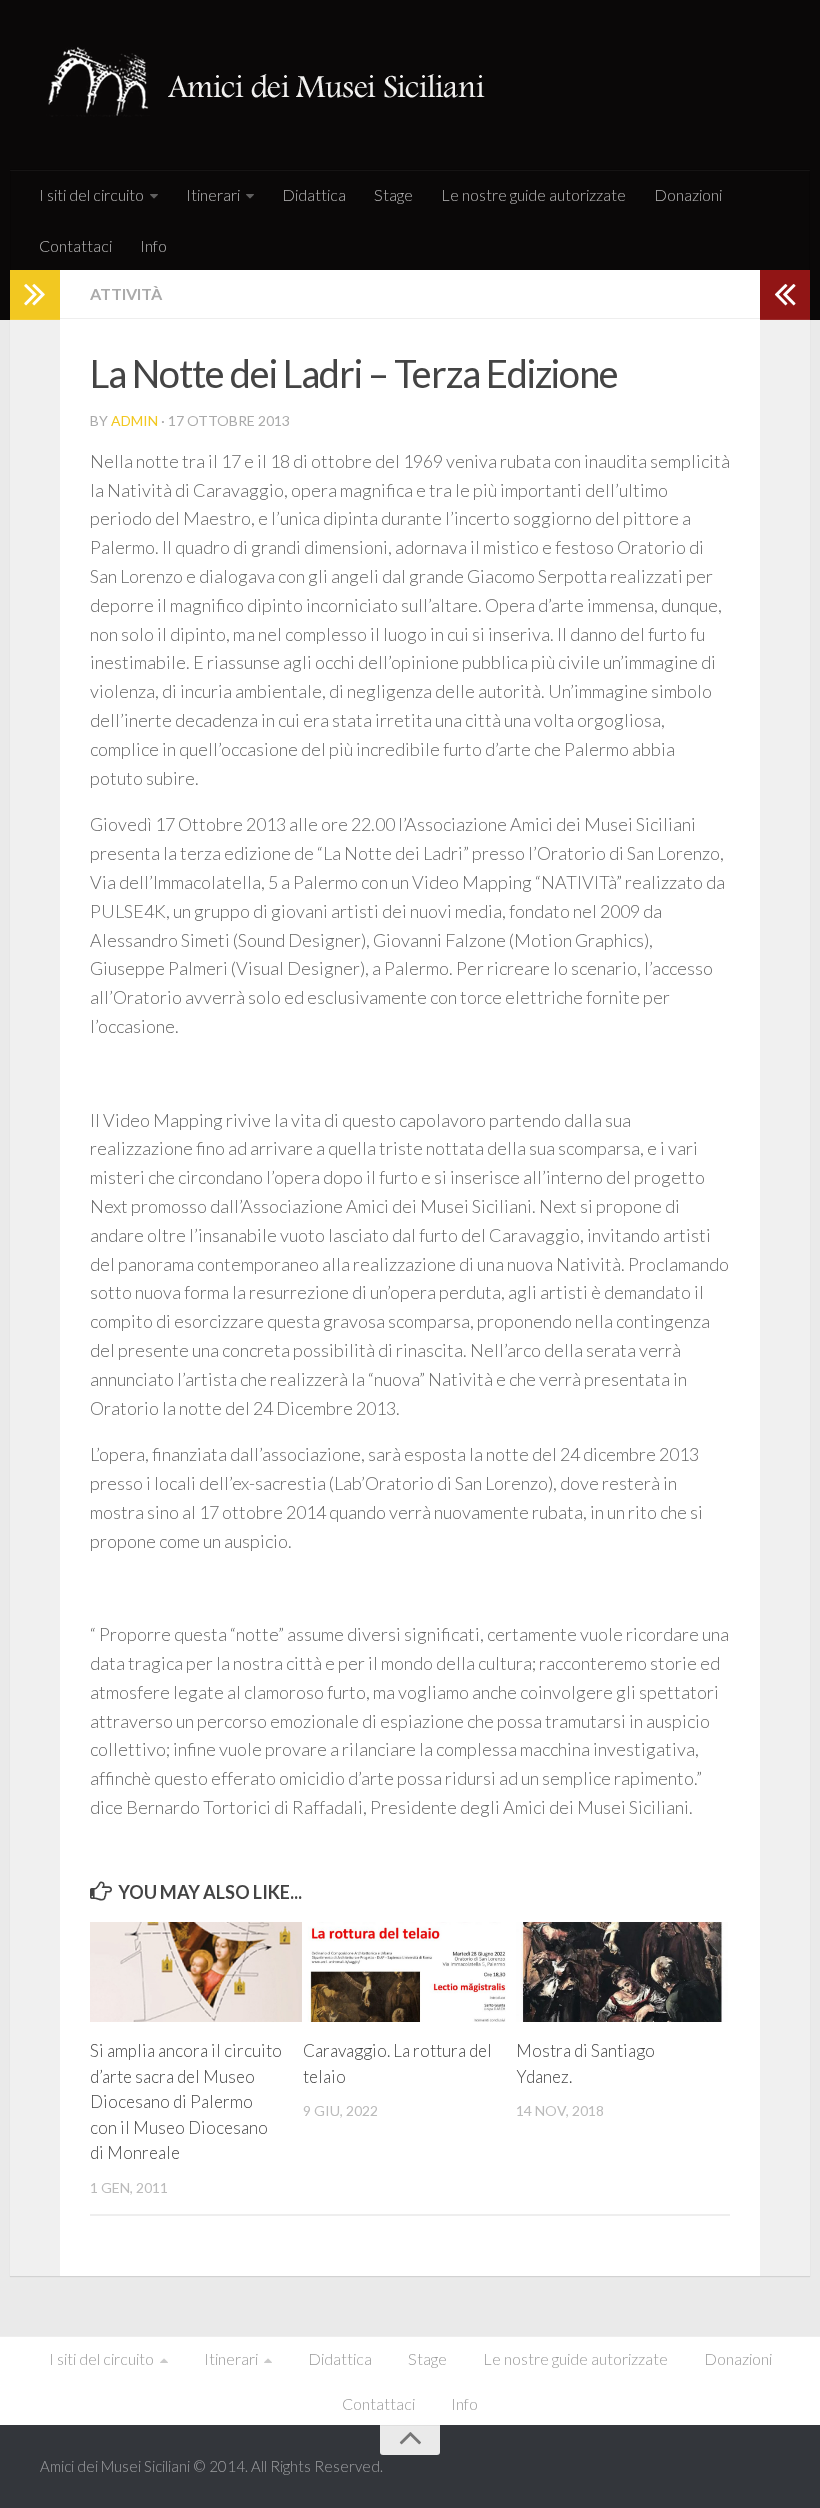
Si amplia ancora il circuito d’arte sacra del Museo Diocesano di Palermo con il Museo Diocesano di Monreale (186, 2101)
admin (134, 420)
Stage (393, 194)
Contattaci (75, 245)
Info (153, 245)
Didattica (314, 194)
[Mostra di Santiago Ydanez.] (622, 1972)
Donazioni (688, 194)
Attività (126, 293)
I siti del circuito (91, 194)
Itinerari (213, 194)
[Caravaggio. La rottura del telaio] (409, 1972)
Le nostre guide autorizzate (533, 194)
